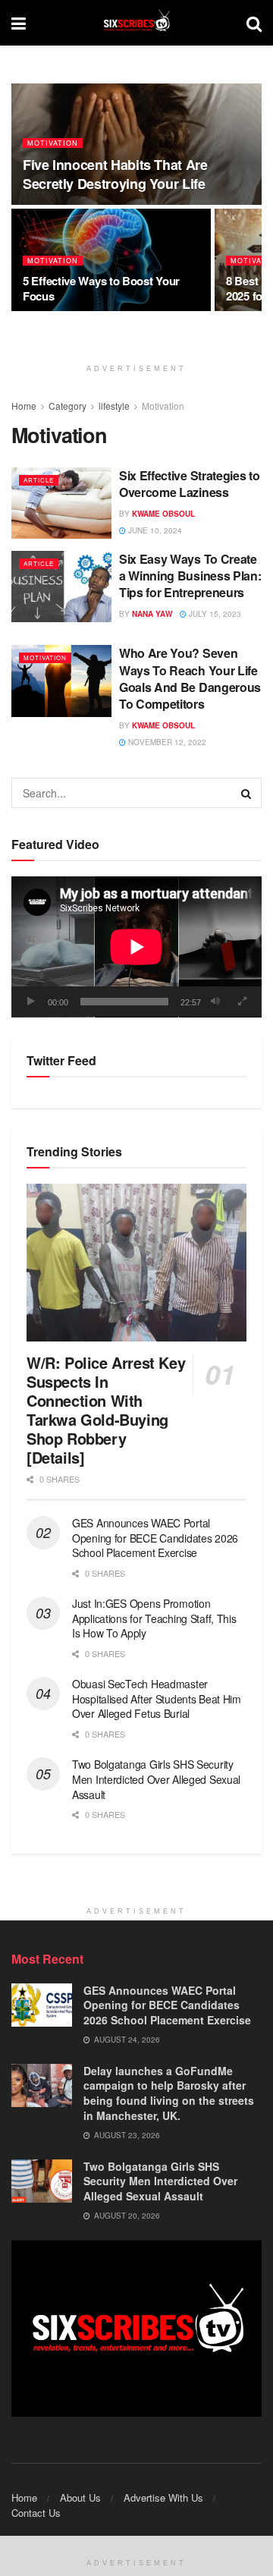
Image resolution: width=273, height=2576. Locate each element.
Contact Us (36, 2513)
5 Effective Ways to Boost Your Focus (101, 288)
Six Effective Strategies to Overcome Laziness (189, 484)
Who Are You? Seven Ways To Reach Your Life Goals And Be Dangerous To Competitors (190, 678)
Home (24, 406)
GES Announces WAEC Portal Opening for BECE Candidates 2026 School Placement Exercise (155, 1538)
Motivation (53, 143)
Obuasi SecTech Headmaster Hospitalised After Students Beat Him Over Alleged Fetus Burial (157, 1698)
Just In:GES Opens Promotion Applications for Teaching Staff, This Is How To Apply (154, 1618)
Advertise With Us (163, 2497)
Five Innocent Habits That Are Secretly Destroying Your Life (115, 174)
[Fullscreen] (242, 1002)
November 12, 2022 (166, 742)
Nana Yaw (152, 614)
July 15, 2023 (214, 614)
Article (39, 480)
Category (67, 406)
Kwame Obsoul (163, 514)
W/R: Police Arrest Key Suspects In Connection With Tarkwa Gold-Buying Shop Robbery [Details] (106, 1410)
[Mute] (215, 1002)
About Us (80, 2497)
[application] (136, 947)
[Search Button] (246, 793)
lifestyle (114, 406)
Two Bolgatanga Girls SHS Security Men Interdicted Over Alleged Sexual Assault (156, 1779)
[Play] (31, 1002)
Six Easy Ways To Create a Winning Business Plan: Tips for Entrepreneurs (190, 576)
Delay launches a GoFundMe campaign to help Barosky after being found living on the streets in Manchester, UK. (169, 2093)
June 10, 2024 (154, 530)
